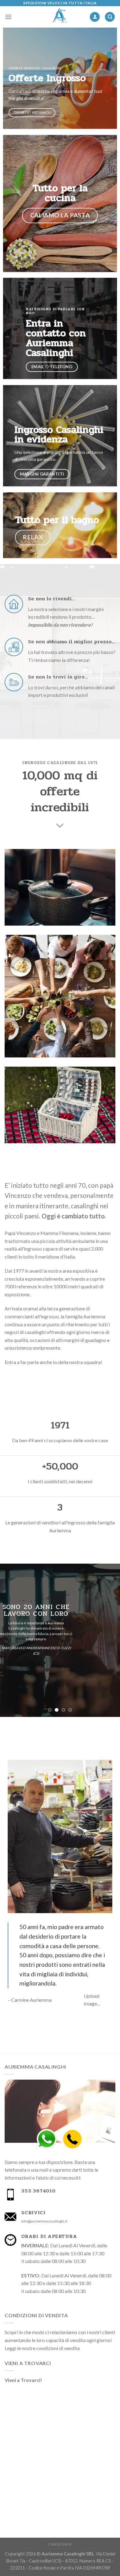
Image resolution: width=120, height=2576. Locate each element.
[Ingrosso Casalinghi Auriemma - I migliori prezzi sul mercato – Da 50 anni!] (60, 17)
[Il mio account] (95, 17)
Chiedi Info (60, 2544)
